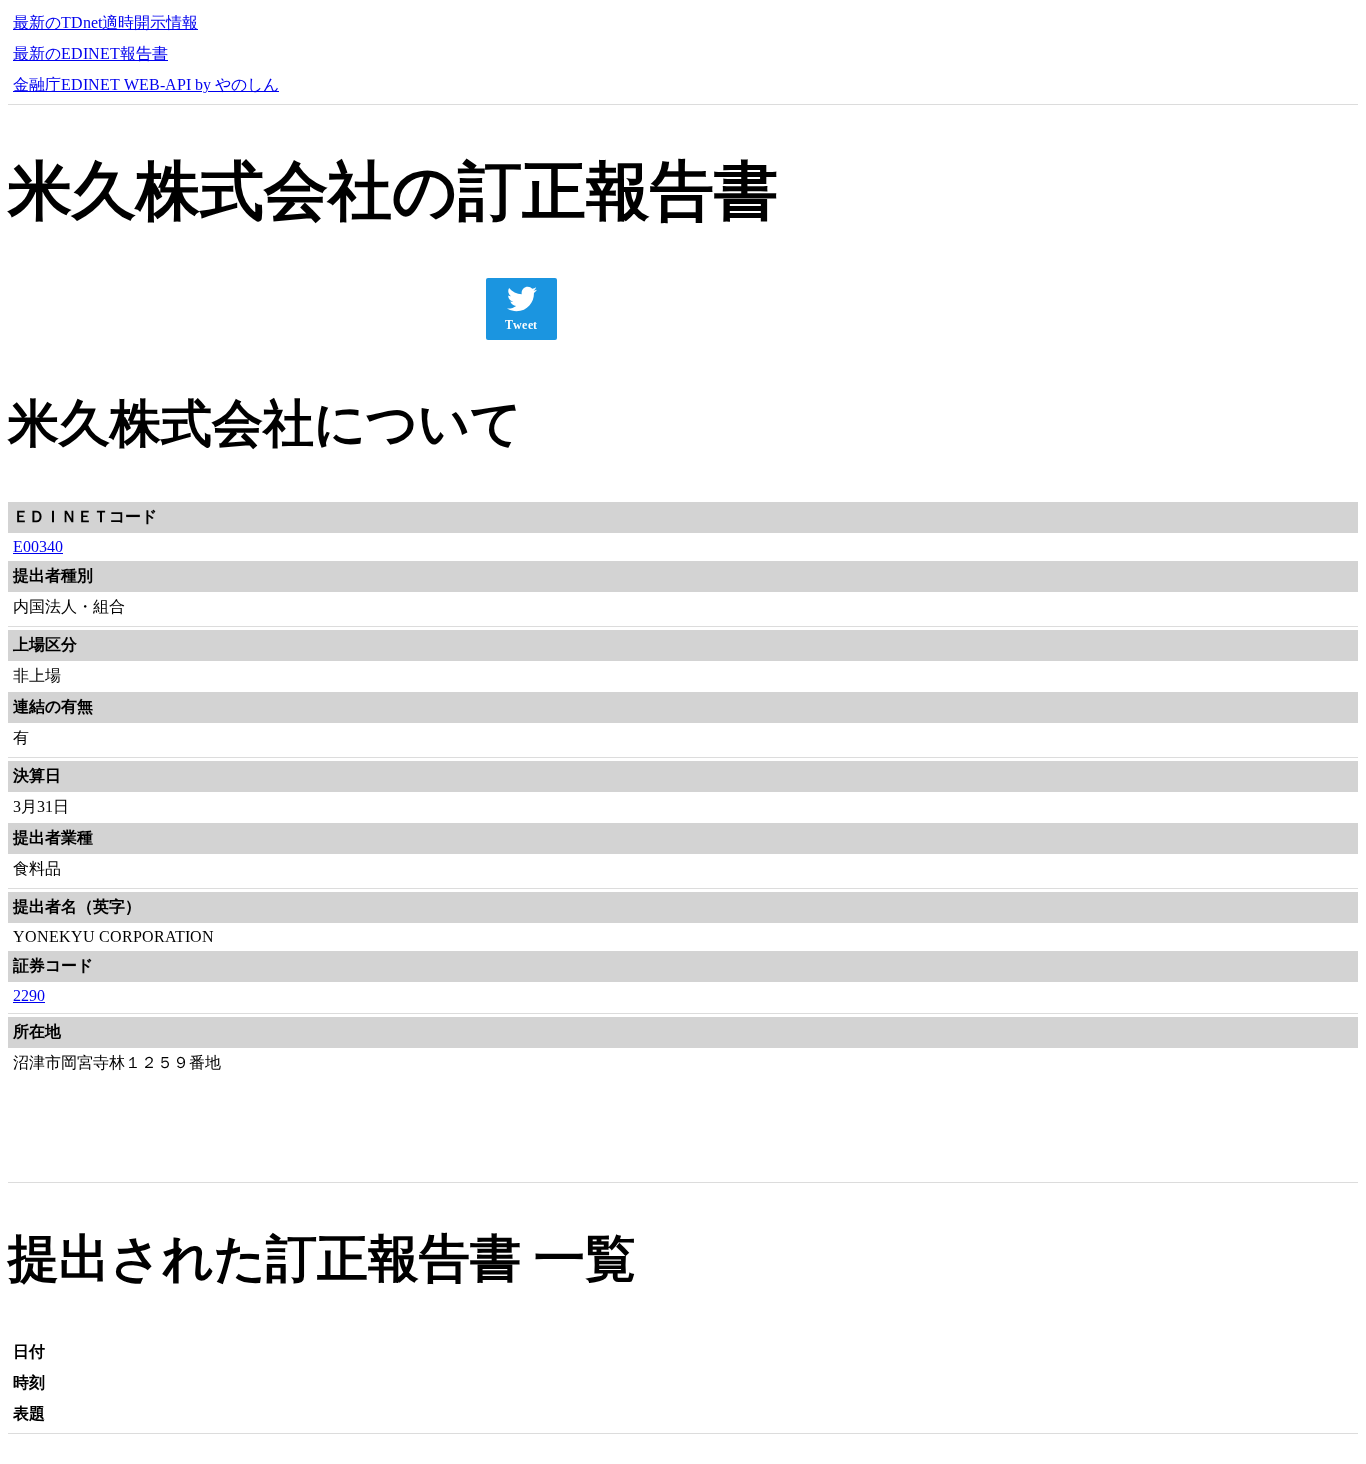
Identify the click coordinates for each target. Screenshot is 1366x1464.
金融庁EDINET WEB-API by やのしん (146, 84)
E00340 (38, 546)
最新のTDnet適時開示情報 (105, 22)
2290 (29, 995)
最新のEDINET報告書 (90, 53)
